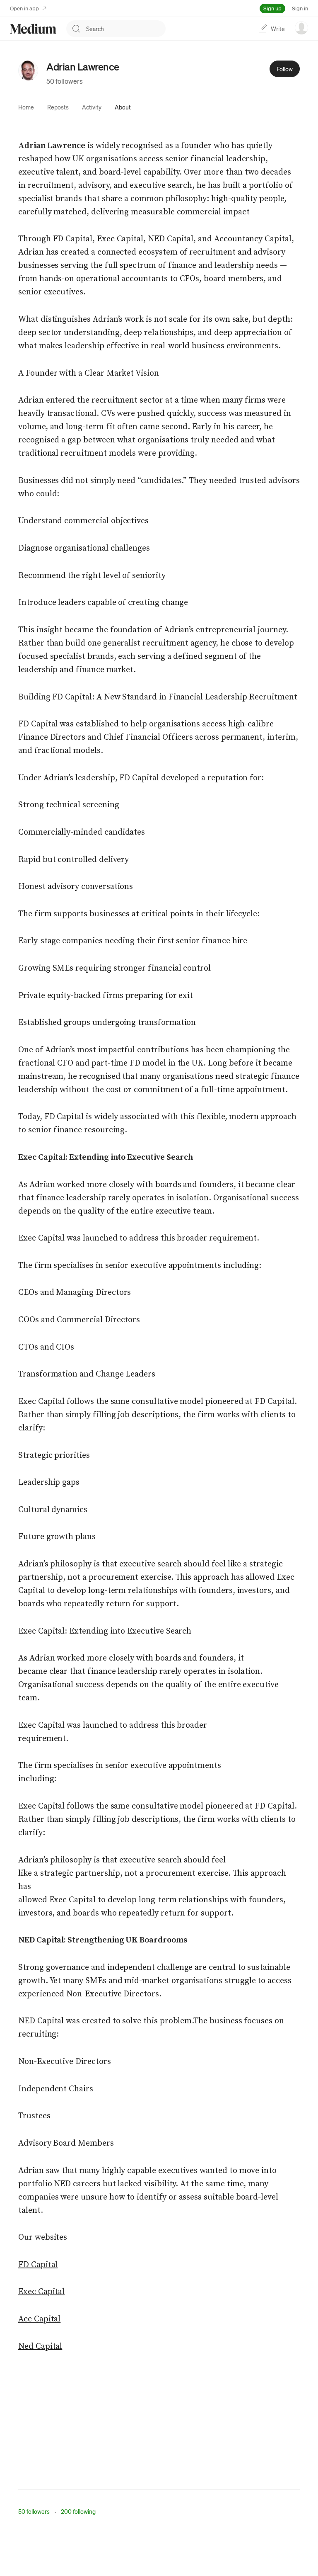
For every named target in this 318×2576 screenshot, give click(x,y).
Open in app (24, 8)
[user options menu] (301, 28)
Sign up (272, 8)
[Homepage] (33, 29)
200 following (78, 2511)
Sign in (300, 8)
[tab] (26, 107)
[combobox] (126, 29)
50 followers (65, 81)
